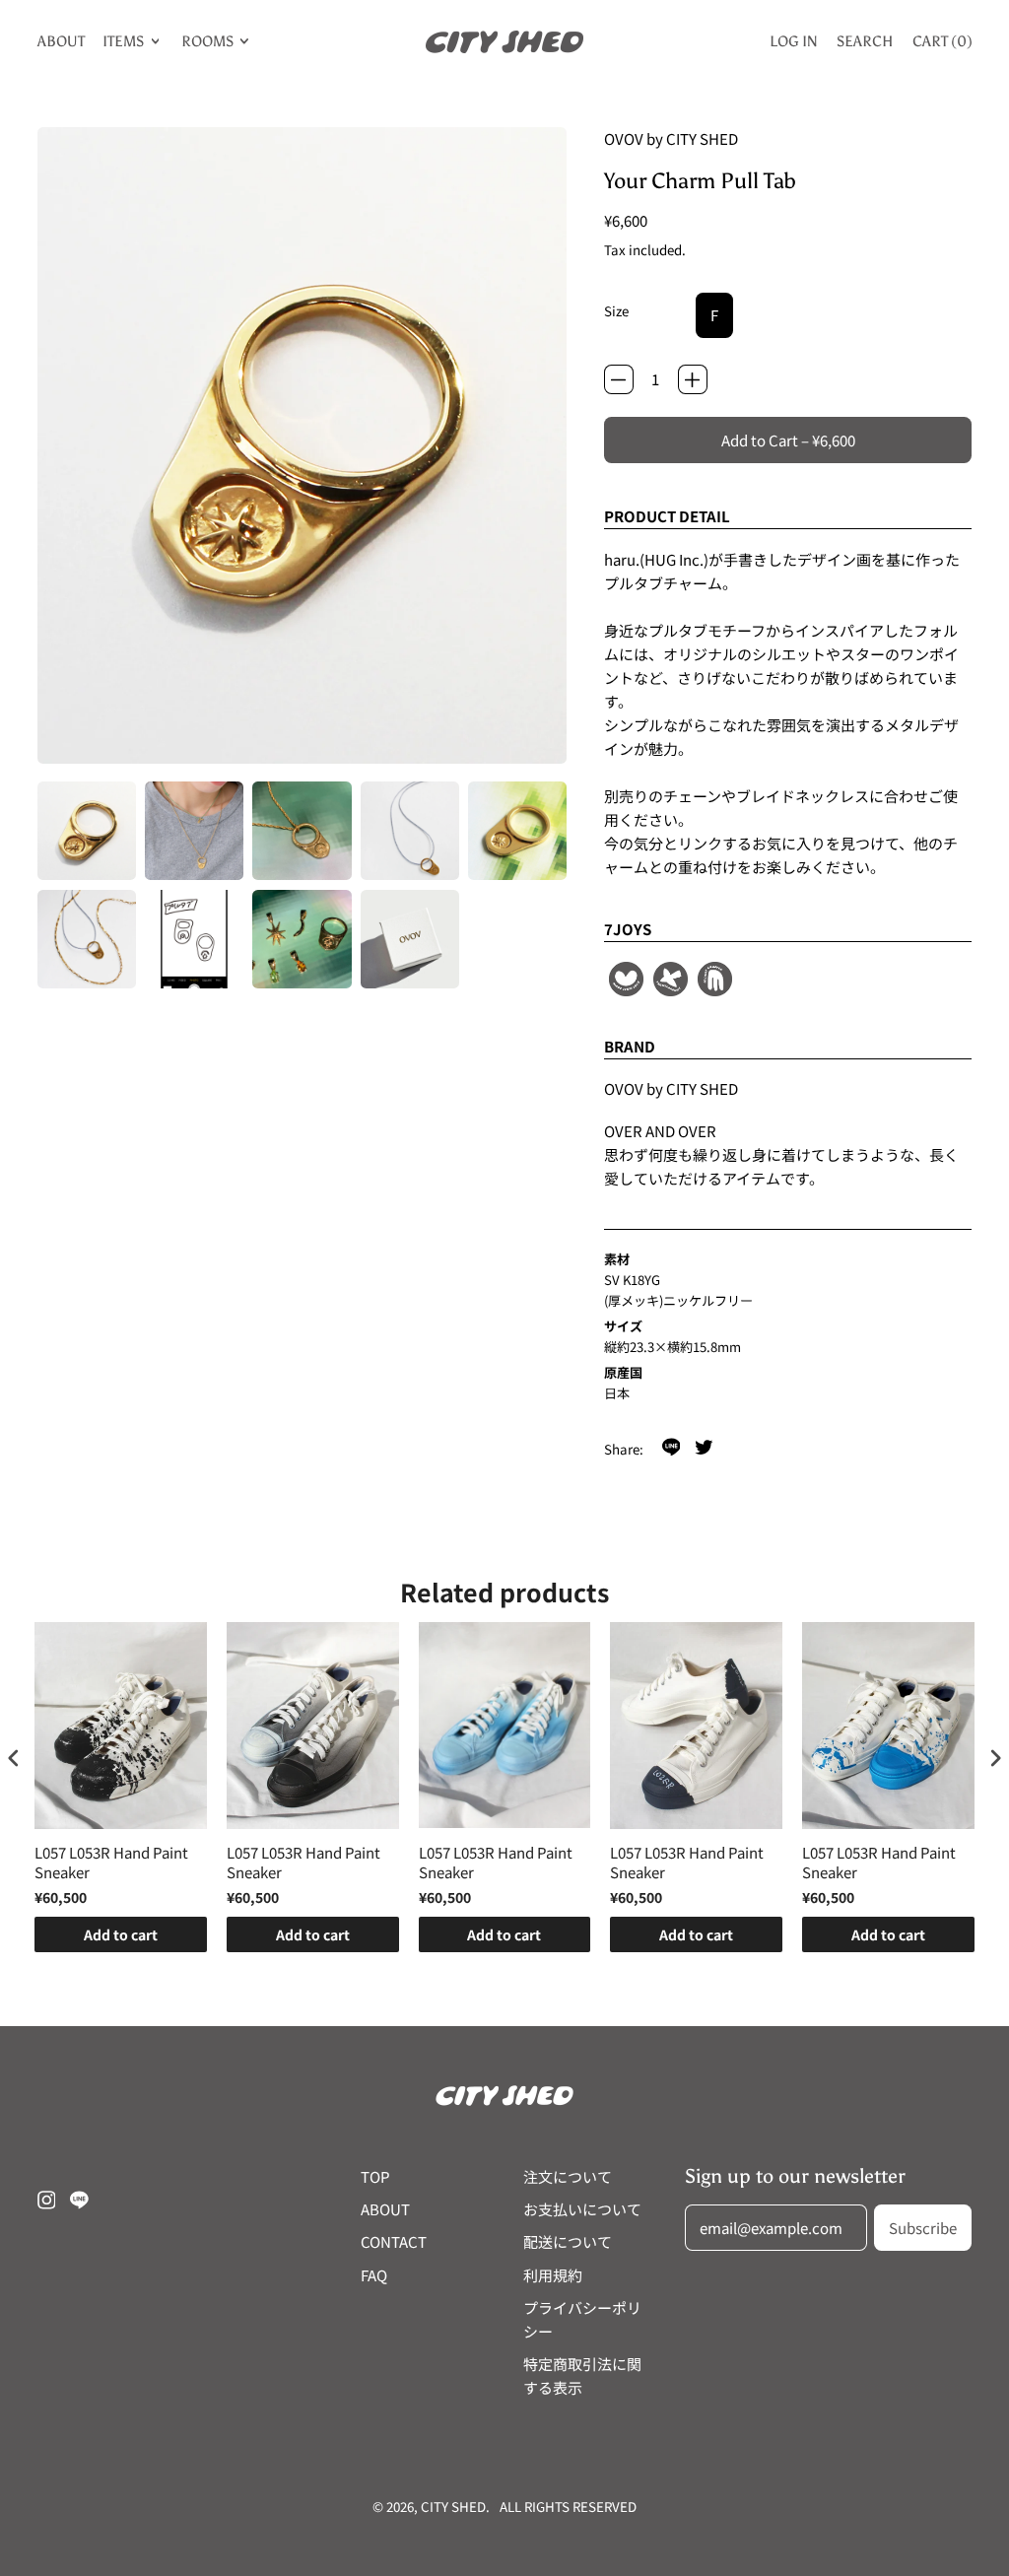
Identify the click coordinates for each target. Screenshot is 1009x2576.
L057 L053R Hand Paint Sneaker (111, 1862)
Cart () (942, 45)
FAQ (374, 2275)
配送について (568, 2241)
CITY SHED (453, 2507)
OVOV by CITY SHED (671, 138)
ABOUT (61, 41)
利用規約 (553, 2275)
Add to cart (121, 1934)
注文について (568, 2176)
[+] (693, 379)
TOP (375, 2176)
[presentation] (14, 1758)
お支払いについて (582, 2209)
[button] (87, 831)
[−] (619, 379)
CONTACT (394, 2241)
